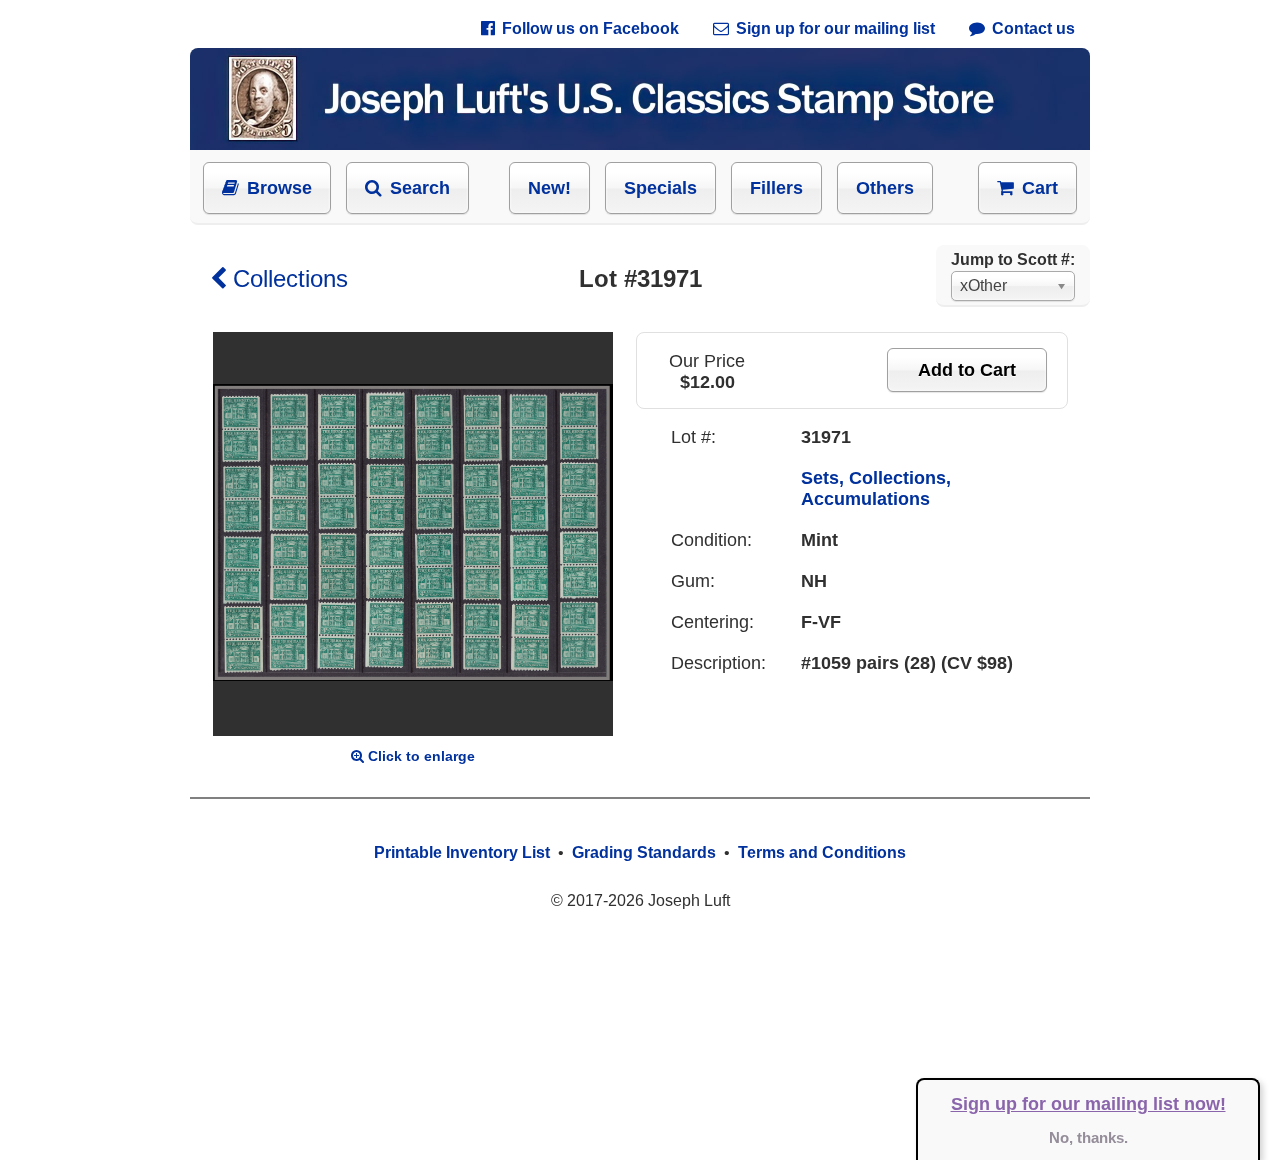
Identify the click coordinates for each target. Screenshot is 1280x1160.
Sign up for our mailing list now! (1088, 1104)
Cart (1040, 188)
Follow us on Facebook (590, 28)
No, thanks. (1088, 1137)
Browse (279, 188)
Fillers (776, 188)
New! (549, 188)
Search (420, 188)
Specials (660, 188)
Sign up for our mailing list (835, 28)
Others (885, 188)
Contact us (1033, 28)
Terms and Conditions (822, 852)
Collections (290, 278)
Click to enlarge (421, 756)
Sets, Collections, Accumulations (876, 488)
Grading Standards (644, 852)
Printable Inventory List (462, 852)
